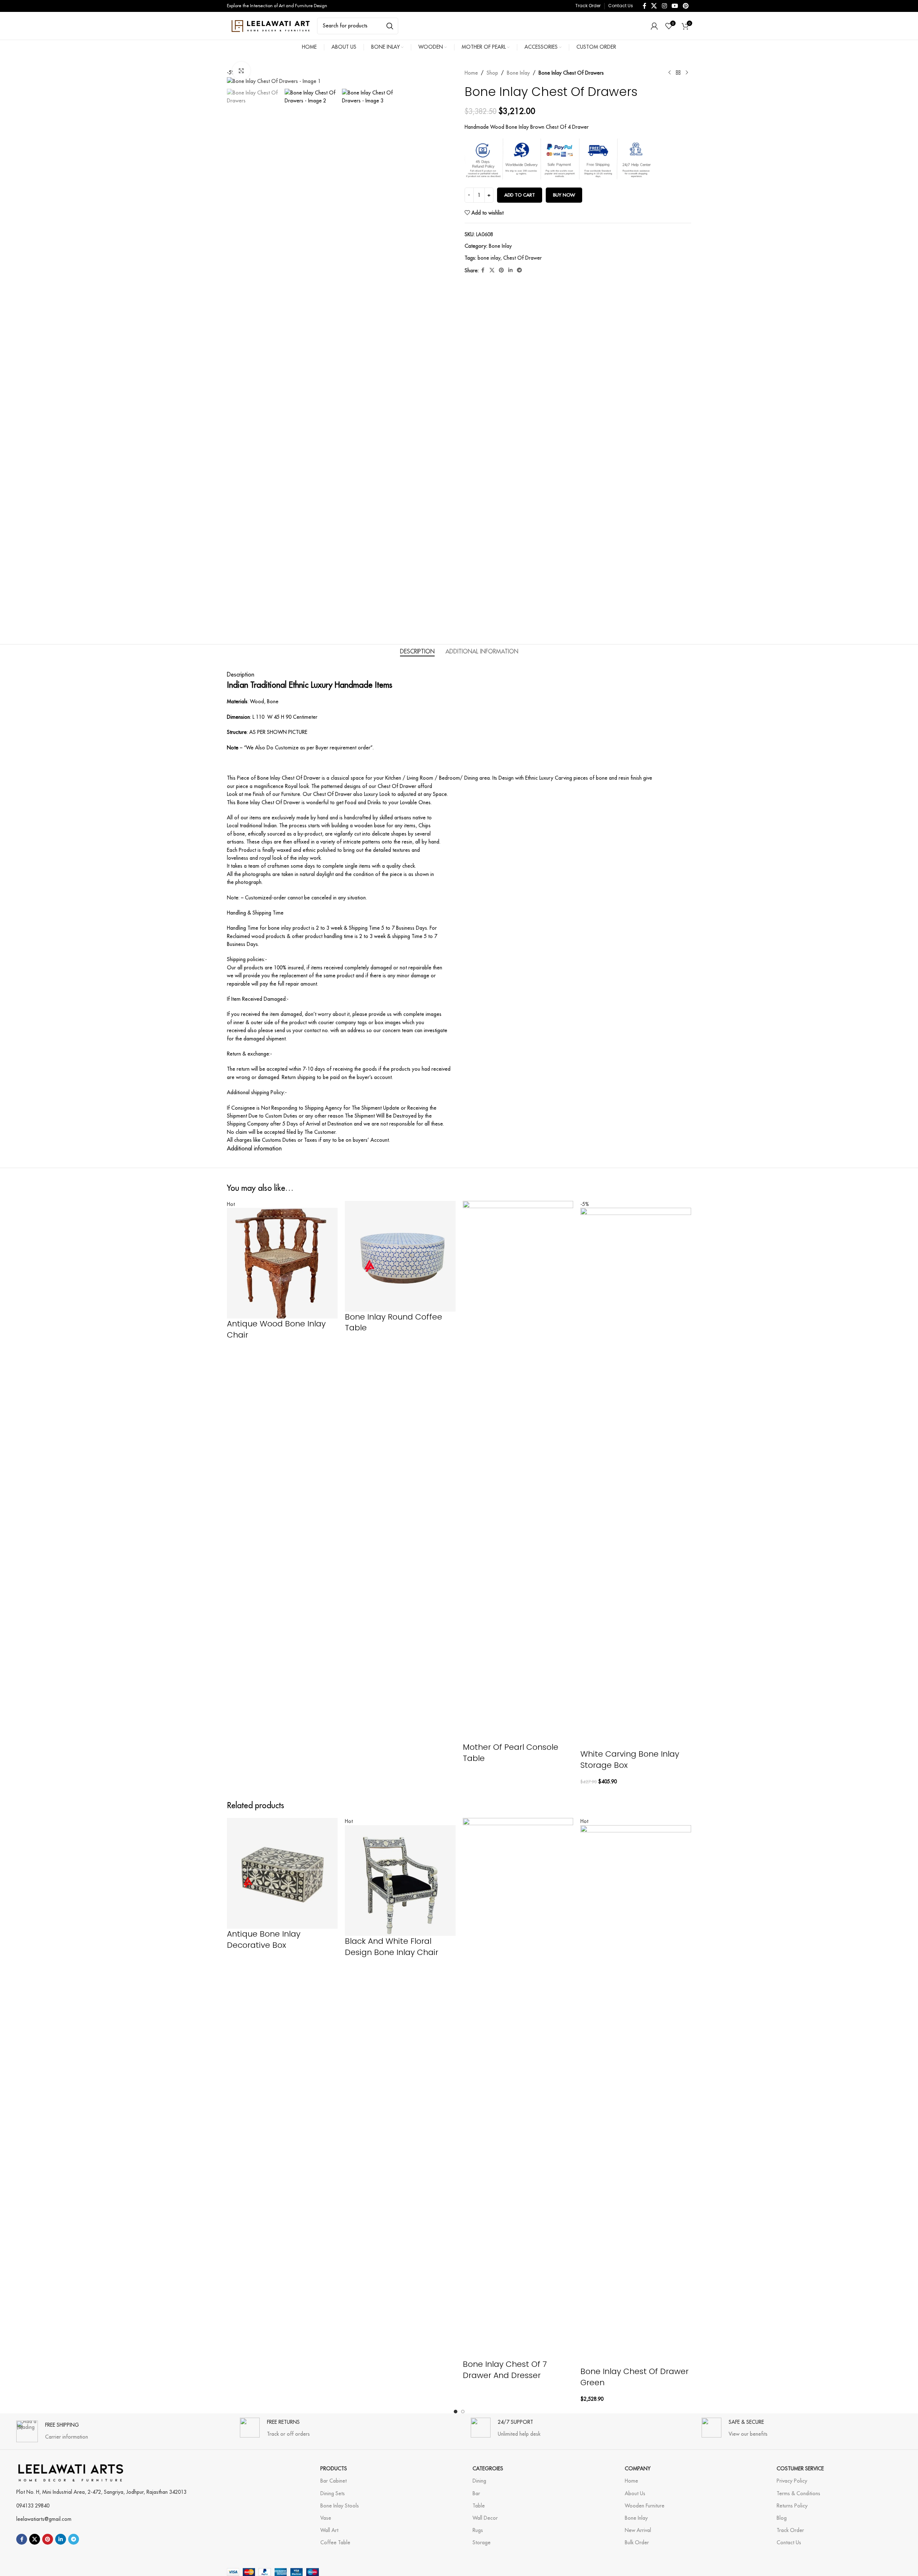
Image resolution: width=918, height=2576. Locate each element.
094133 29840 (33, 2506)
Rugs (478, 2530)
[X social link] (654, 6)
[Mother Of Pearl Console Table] (518, 1471)
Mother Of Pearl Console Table (511, 1753)
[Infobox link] (52, 2428)
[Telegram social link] (519, 270)
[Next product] (687, 73)
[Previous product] (669, 73)
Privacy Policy (792, 2481)
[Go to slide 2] (463, 2412)
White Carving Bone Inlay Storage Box (630, 1760)
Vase (326, 2518)
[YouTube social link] (675, 6)
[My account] (654, 26)
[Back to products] (678, 73)
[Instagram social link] (664, 6)
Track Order (790, 2530)
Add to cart (520, 195)
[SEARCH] (390, 26)
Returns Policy (792, 2506)
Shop (492, 73)
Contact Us (789, 2542)
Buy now (564, 195)
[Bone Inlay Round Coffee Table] (400, 1256)
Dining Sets (333, 2493)
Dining (479, 2481)
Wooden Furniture (645, 2506)
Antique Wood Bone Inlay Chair (276, 1329)
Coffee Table (335, 2542)
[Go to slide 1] (456, 2412)
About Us (635, 2493)
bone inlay (489, 258)
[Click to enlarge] (241, 71)
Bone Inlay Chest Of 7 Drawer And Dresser (505, 2370)
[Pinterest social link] (686, 6)
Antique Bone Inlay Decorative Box (264, 1939)
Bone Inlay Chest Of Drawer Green (634, 2377)
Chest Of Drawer (522, 258)
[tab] (417, 652)
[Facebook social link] (645, 6)
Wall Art (329, 2530)
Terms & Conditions (798, 2493)
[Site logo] (270, 25)
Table (479, 2506)
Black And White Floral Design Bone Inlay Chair (392, 1947)
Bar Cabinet (333, 2481)
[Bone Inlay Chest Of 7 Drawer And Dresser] (518, 2088)
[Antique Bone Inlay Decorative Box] (282, 1873)
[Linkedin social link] (510, 270)
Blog (782, 2518)
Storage (482, 2542)
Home (471, 73)
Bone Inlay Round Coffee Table (394, 1322)
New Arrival (638, 2530)
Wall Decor (485, 2518)
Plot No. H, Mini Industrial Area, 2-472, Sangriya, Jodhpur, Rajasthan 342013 (101, 2492)
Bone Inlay (518, 73)
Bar (476, 2493)
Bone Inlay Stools (340, 2506)
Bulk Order (637, 2542)
